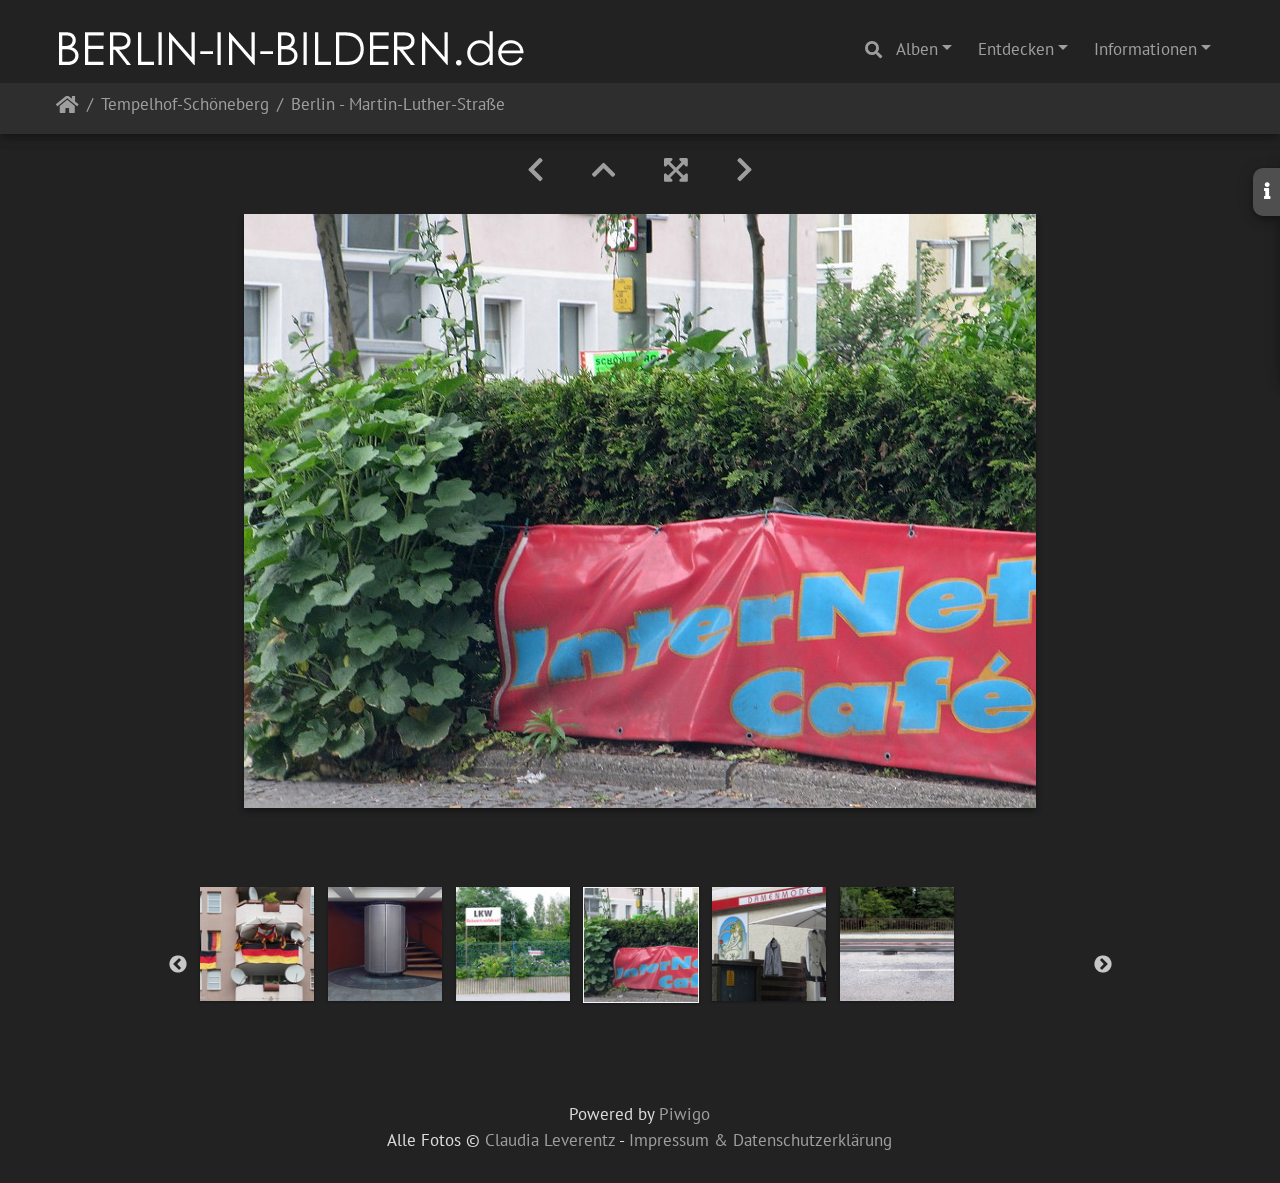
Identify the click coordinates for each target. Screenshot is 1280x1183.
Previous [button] (178, 965)
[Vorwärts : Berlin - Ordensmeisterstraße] (744, 170)
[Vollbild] (676, 170)
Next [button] (1103, 965)
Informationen (1145, 49)
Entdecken (1016, 49)
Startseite (67, 108)
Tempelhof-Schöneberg (185, 105)
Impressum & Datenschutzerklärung (760, 1140)
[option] (257, 944)
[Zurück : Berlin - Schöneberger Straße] (535, 170)
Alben (917, 49)
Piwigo (684, 1114)
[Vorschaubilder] (604, 170)
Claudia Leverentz (550, 1140)
